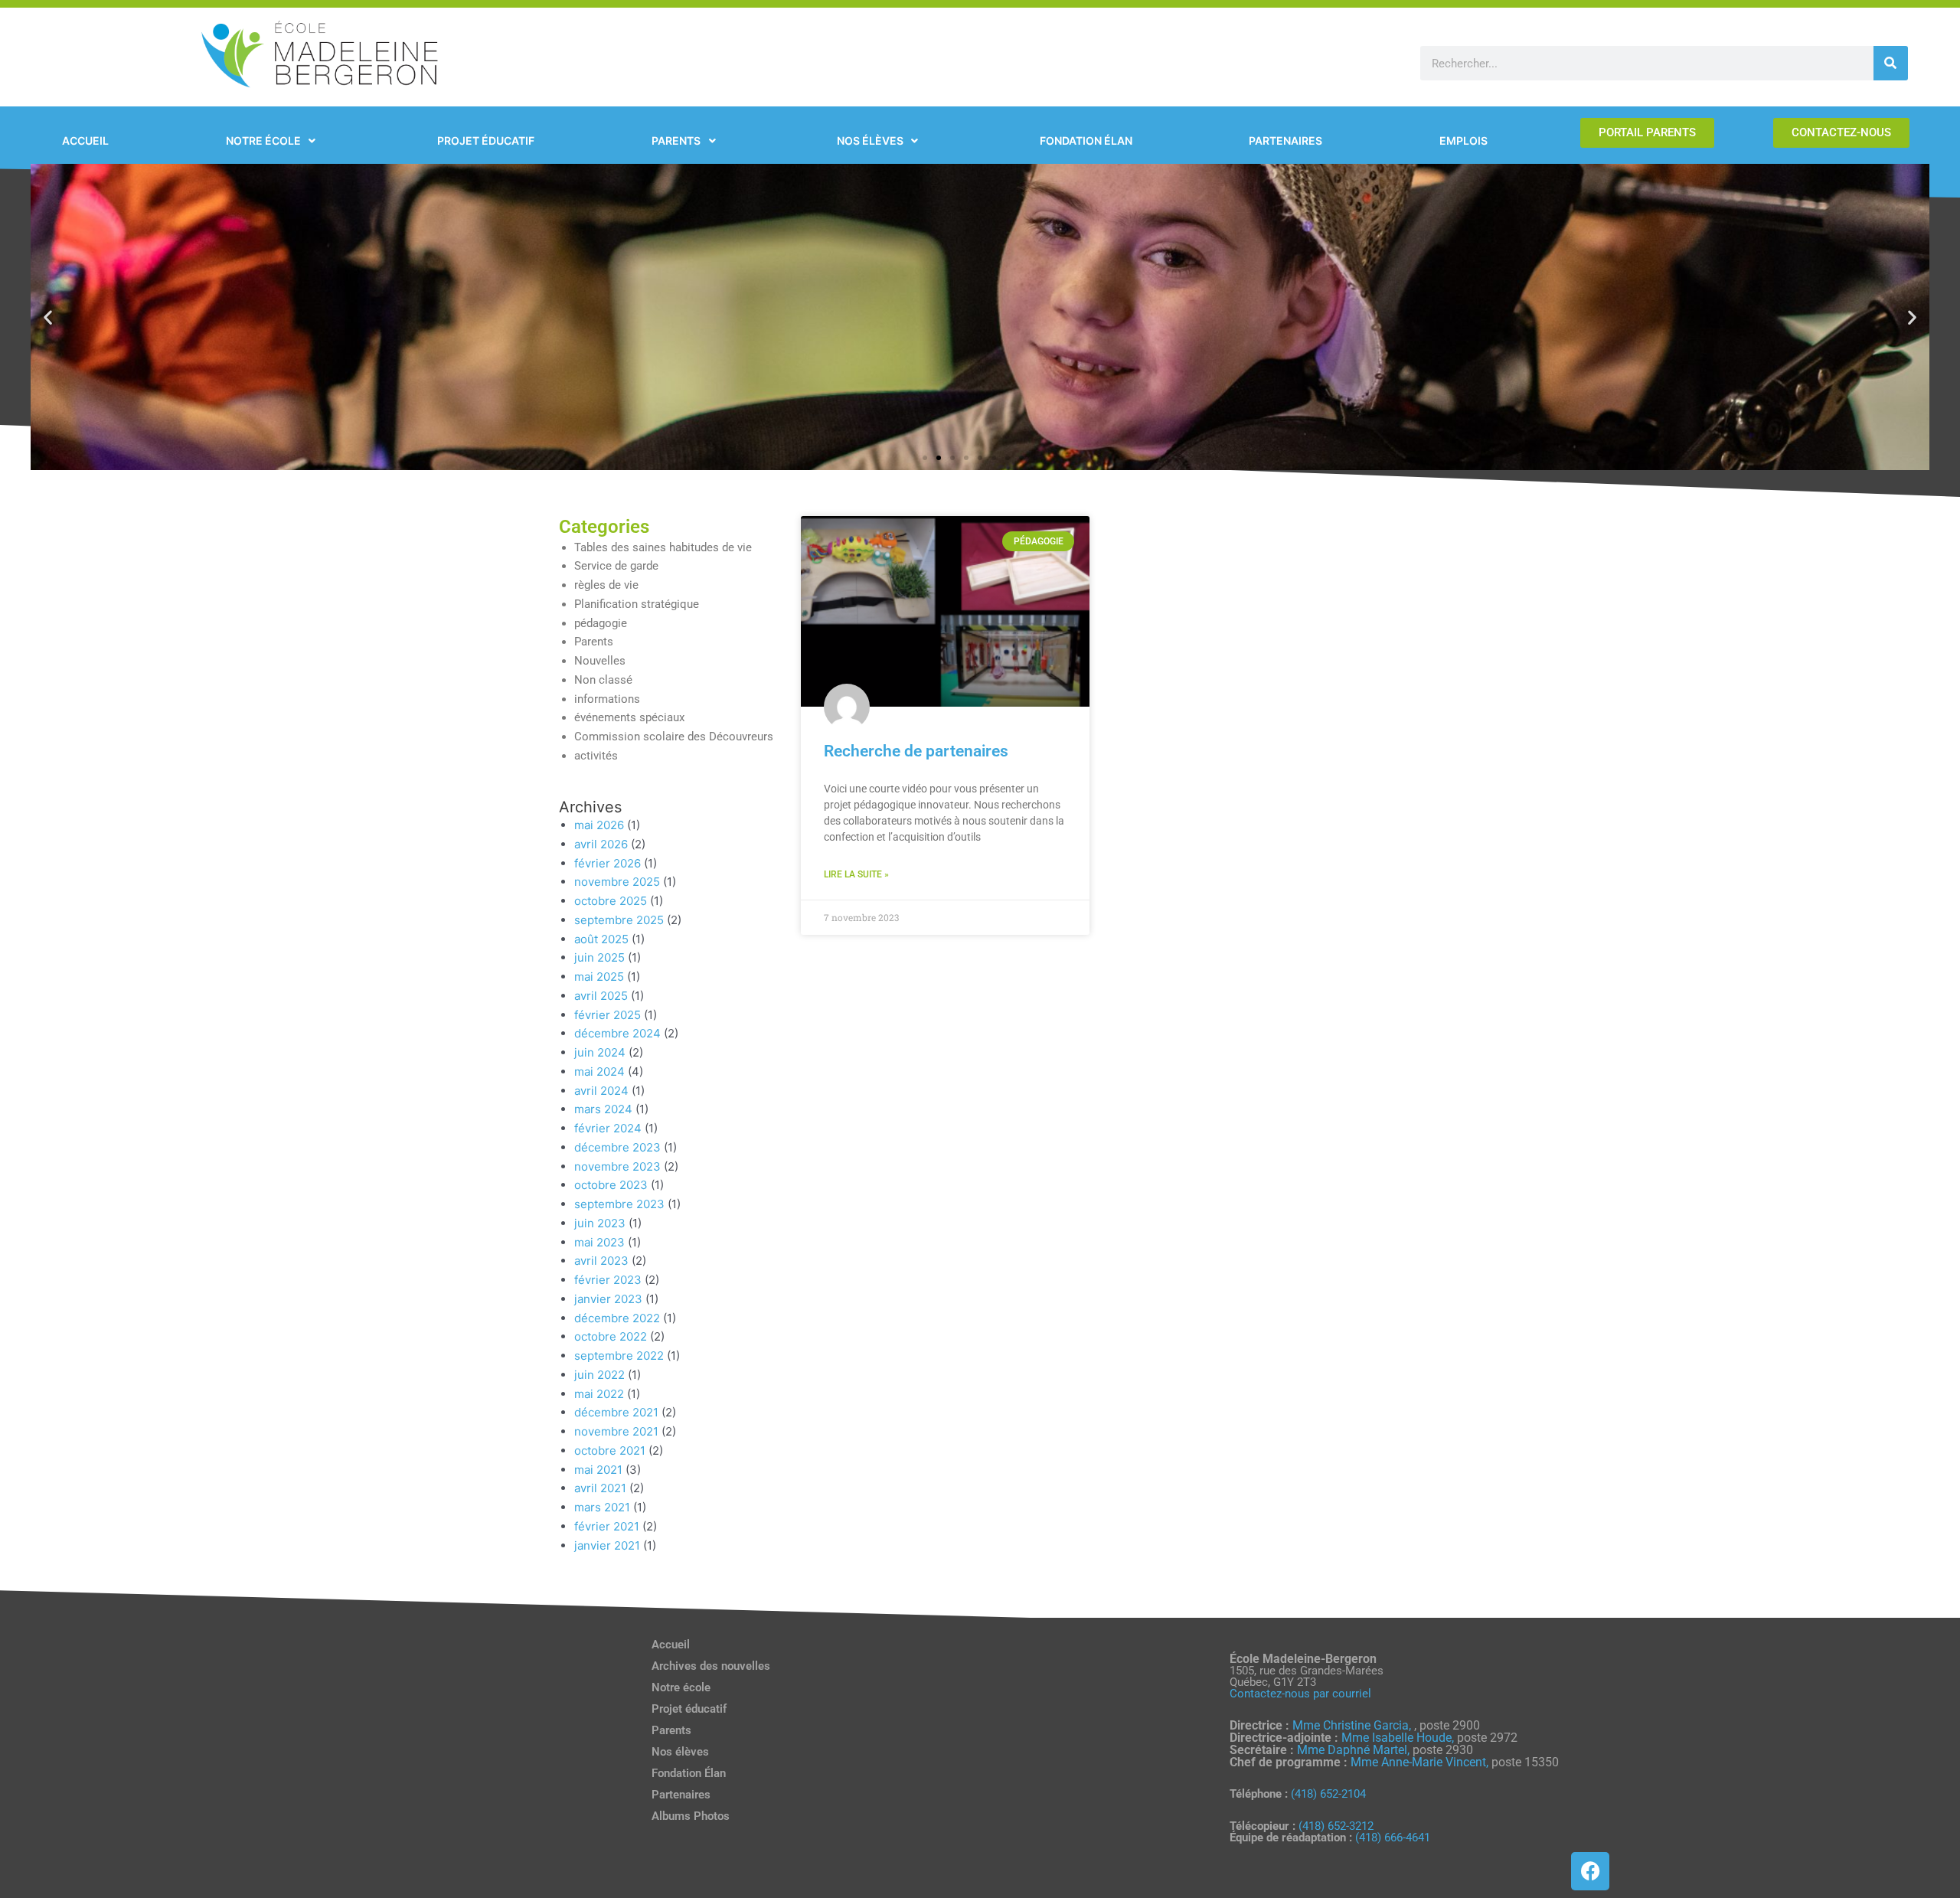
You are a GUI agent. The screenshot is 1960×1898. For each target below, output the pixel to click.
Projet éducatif (689, 1709)
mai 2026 (599, 825)
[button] (48, 317)
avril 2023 (601, 1261)
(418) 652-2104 (1328, 1794)
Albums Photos (691, 1816)
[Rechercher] (1891, 63)
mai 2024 (599, 1072)
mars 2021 (602, 1507)
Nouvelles (600, 661)
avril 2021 (600, 1488)
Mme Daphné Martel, (1355, 1750)
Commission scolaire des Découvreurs (674, 737)
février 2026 (608, 863)
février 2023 (608, 1280)
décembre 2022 (617, 1318)
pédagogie (601, 623)
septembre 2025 (619, 920)
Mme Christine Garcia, (1353, 1725)
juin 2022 (599, 1375)
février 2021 (607, 1526)
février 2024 (608, 1128)
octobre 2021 (610, 1450)
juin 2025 (599, 957)
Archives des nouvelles (711, 1666)
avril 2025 (601, 996)
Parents (594, 642)
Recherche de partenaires (916, 751)
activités (596, 756)
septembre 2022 (619, 1356)
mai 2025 (599, 977)
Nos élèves (680, 1752)
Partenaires (681, 1795)
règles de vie (606, 585)
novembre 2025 (617, 882)
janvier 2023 (608, 1299)
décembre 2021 (616, 1412)
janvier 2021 (607, 1545)
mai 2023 (599, 1242)
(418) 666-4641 (1393, 1838)
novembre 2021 (616, 1431)
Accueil (671, 1645)
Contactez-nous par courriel (1300, 1694)
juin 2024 (600, 1052)
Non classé (603, 680)
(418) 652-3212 (1336, 1826)
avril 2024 (601, 1091)
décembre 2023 (617, 1147)
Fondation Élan (689, 1773)
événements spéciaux (629, 717)
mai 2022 (599, 1394)
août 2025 (601, 939)
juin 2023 (600, 1223)
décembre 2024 (617, 1033)
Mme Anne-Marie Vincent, (1419, 1762)
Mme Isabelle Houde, (1399, 1738)
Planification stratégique (637, 604)
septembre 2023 (619, 1204)
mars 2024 (603, 1109)
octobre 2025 (611, 901)
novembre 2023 (617, 1166)
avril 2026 (601, 844)
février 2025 (608, 1015)
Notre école (681, 1687)
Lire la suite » (856, 874)
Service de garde (616, 566)
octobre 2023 (611, 1185)
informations (607, 699)
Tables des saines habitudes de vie (663, 547)
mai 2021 (598, 1470)
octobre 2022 (611, 1336)
